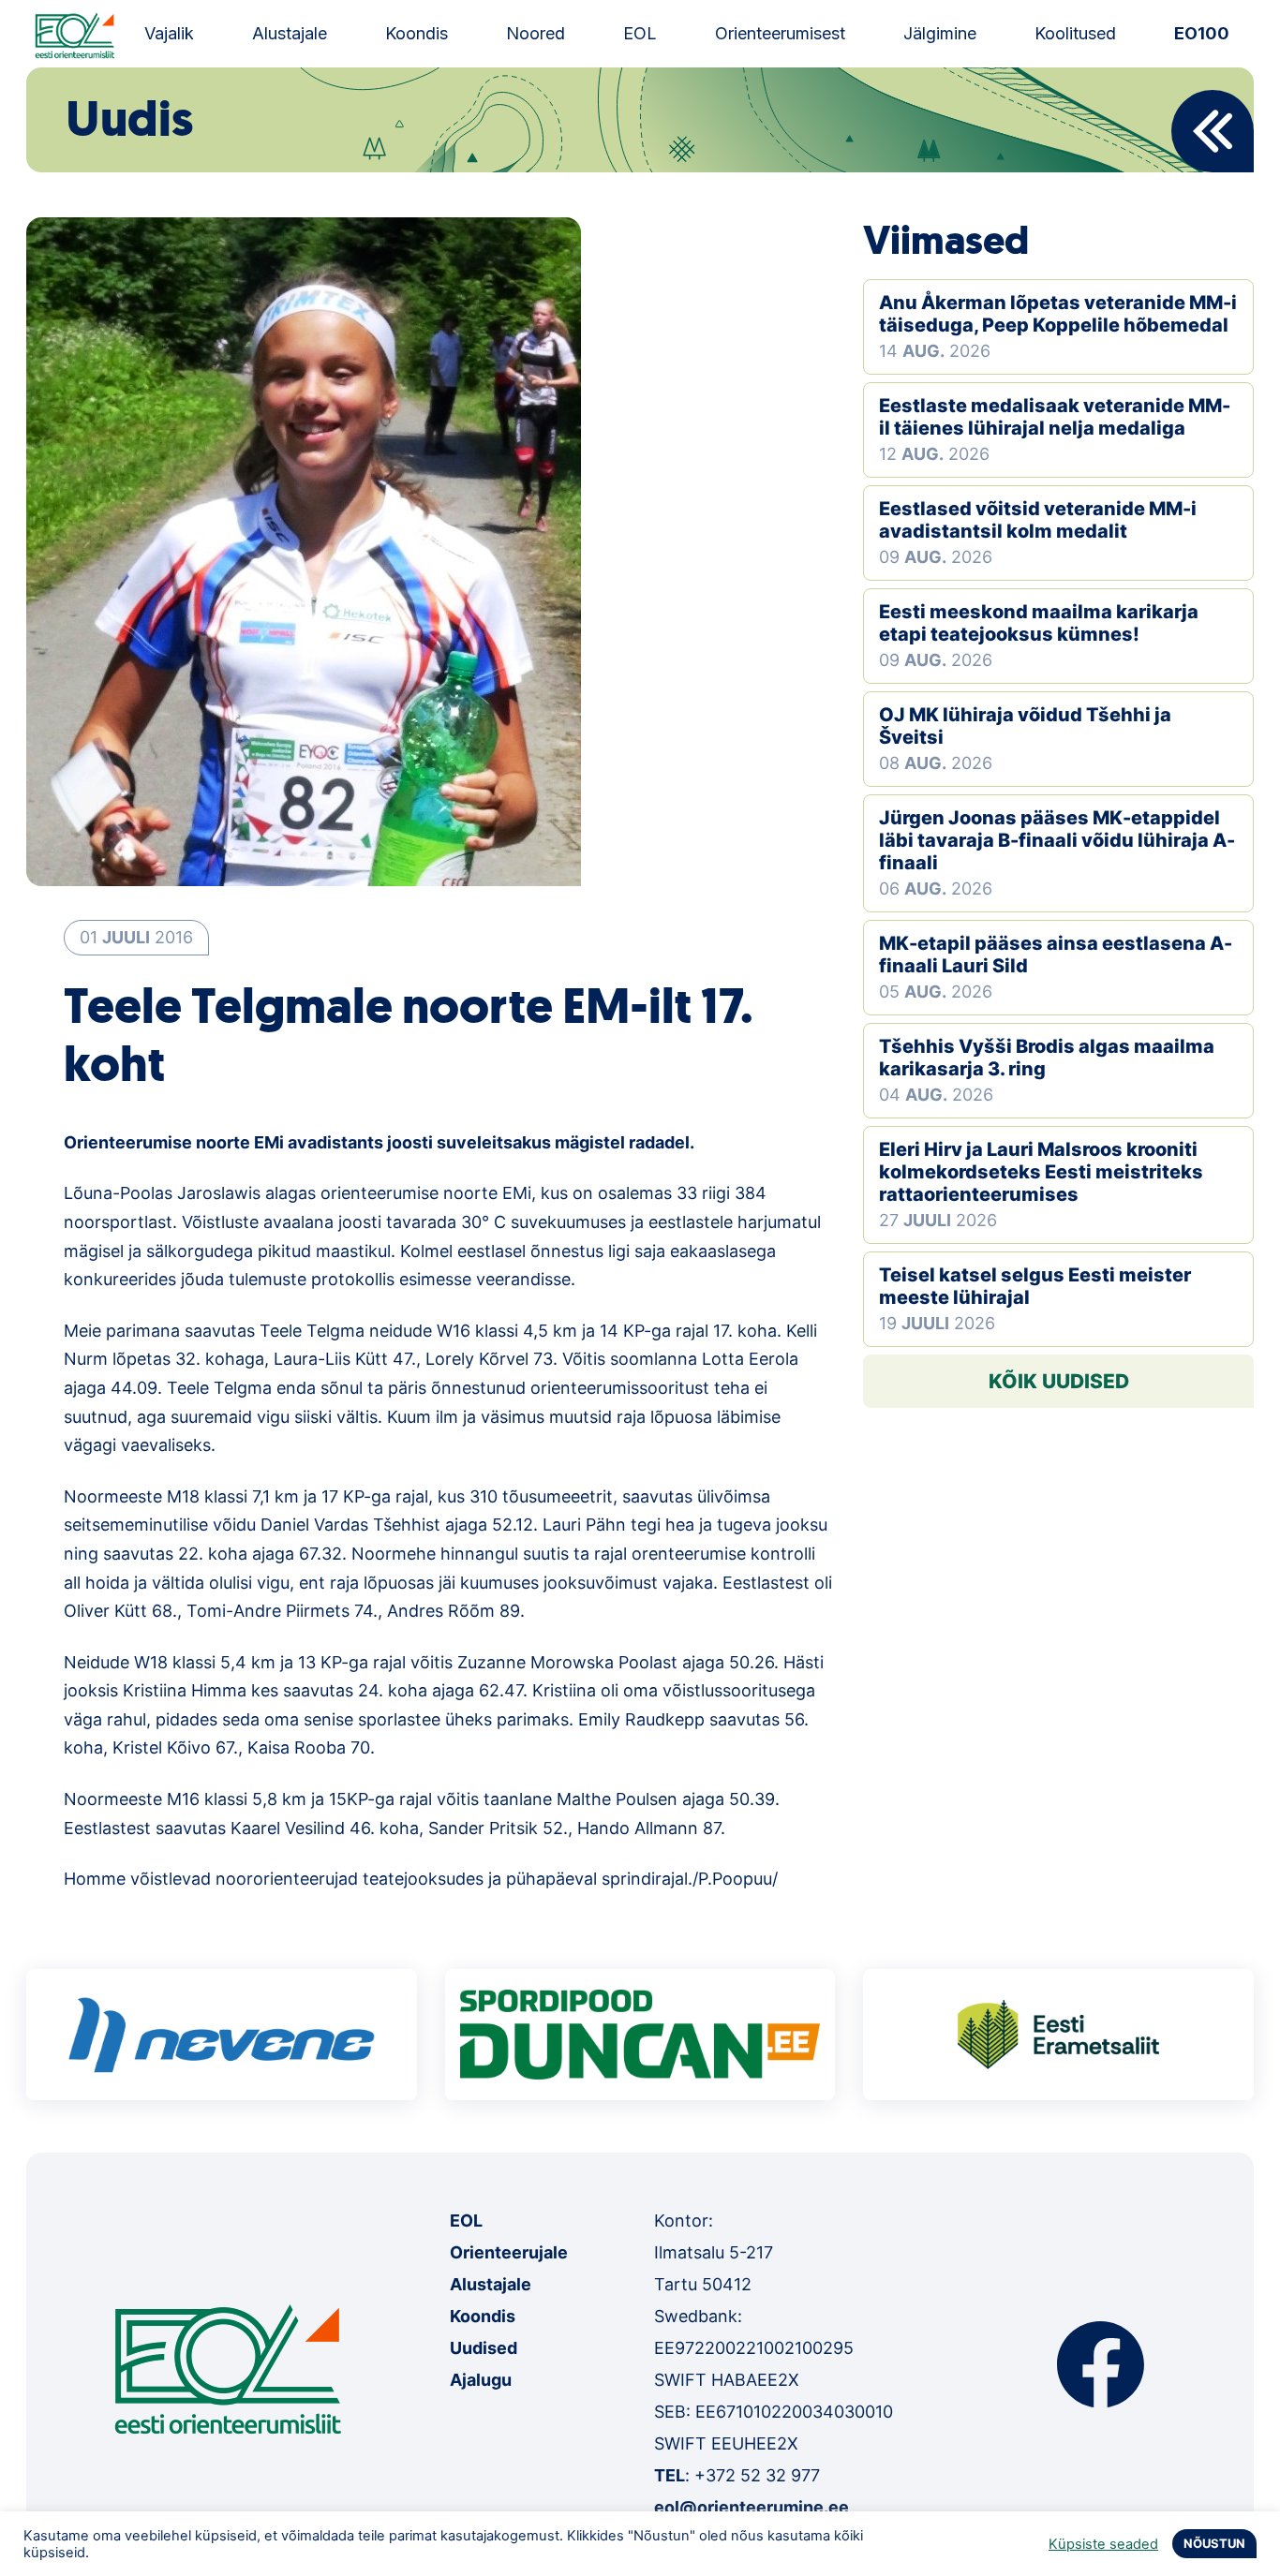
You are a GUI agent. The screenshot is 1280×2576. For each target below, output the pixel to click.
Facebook (1101, 2364)
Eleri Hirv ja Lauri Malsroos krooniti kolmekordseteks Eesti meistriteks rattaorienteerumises (1041, 1172)
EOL (640, 33)
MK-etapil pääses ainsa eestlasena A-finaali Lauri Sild (1056, 955)
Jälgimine (940, 33)
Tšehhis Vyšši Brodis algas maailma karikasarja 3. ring (1047, 1058)
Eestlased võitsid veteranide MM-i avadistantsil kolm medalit (1038, 520)
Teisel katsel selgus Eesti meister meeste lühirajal (1035, 1286)
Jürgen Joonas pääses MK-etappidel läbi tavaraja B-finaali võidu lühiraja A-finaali (1057, 840)
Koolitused (1075, 33)
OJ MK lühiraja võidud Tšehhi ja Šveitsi (1025, 726)
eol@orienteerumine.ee (752, 2507)
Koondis (417, 33)
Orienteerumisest (780, 33)
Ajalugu (481, 2380)
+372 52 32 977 (757, 2475)
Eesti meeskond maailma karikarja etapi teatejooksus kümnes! (1039, 623)
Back (1213, 131)
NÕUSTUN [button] (1214, 2543)
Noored (536, 33)
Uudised (484, 2348)
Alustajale (290, 33)
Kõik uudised (1059, 1381)
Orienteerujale (509, 2252)
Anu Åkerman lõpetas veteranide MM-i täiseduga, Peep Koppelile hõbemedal (1058, 314)
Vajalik (169, 33)
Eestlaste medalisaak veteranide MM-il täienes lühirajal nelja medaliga (1055, 417)
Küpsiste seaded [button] (1103, 2544)
